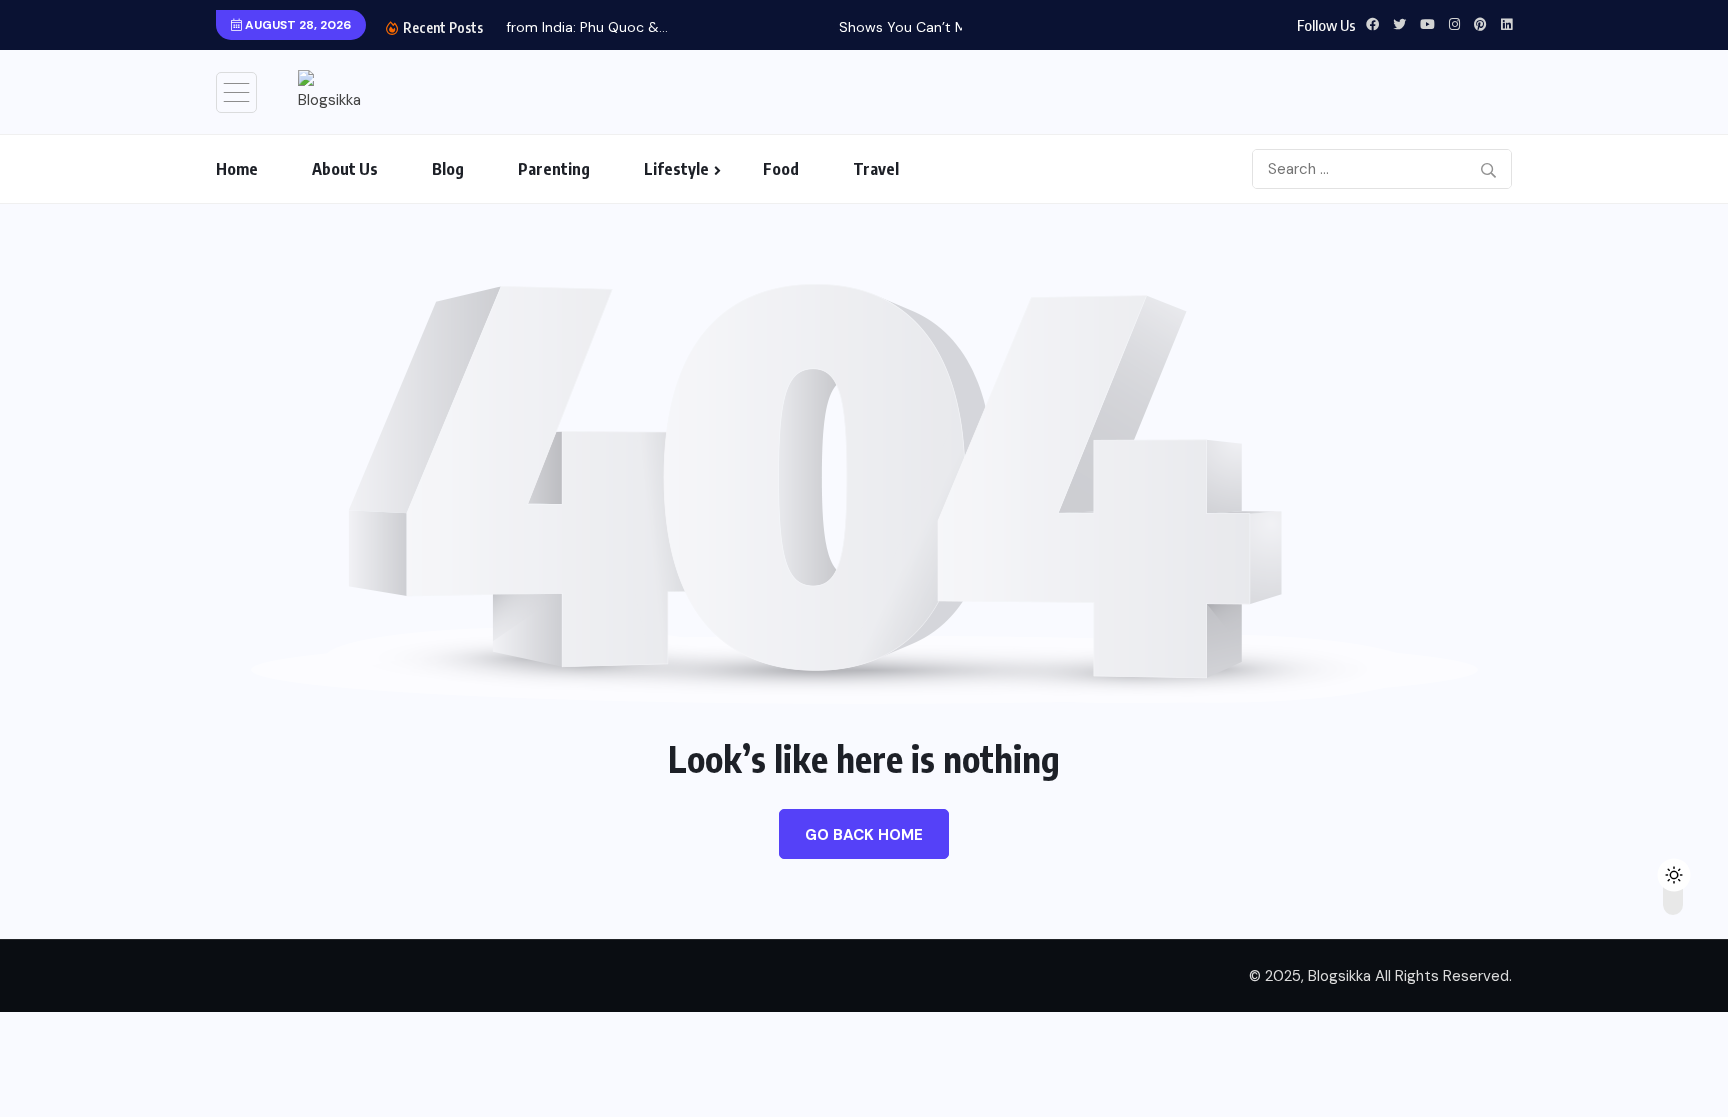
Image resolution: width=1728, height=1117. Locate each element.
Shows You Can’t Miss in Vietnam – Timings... (821, 27)
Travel (876, 169)
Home (237, 169)
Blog (448, 169)
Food (781, 169)
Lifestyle (676, 169)
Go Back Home (864, 835)
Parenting (554, 169)
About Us (345, 169)
